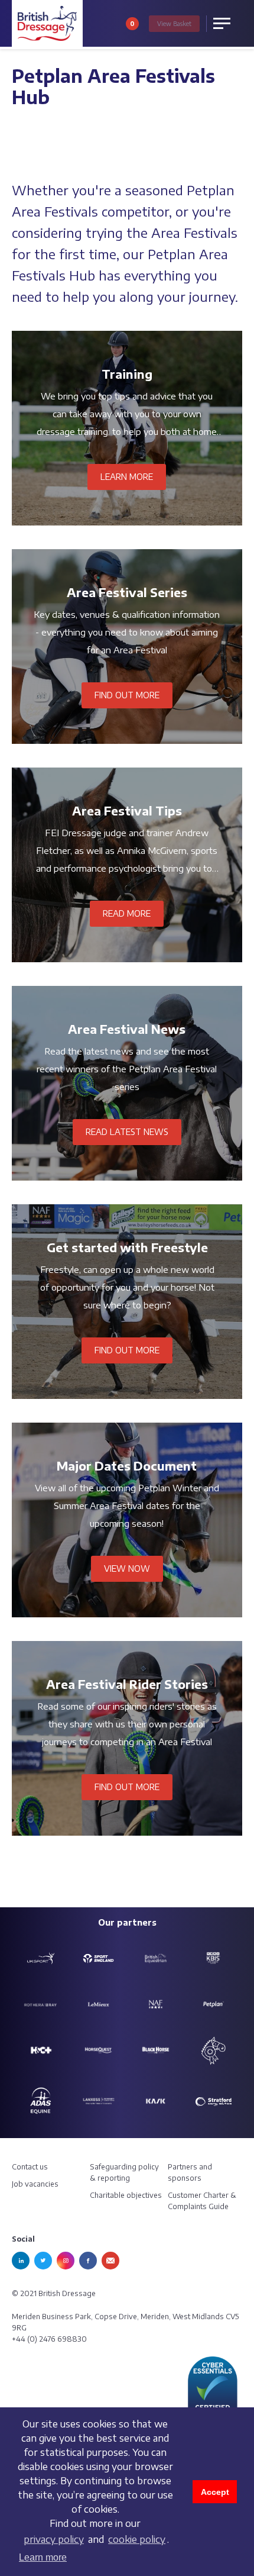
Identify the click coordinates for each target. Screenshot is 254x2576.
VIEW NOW (127, 1569)
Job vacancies (35, 2184)
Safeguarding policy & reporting (124, 2172)
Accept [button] (215, 2492)
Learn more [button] (43, 2557)
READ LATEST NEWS (127, 1132)
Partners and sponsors (190, 2172)
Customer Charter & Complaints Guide (202, 2201)
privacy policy (54, 2539)
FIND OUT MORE (127, 695)
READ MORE (127, 913)
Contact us (30, 2167)
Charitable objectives (126, 2195)
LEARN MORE (127, 477)
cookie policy (137, 2539)
